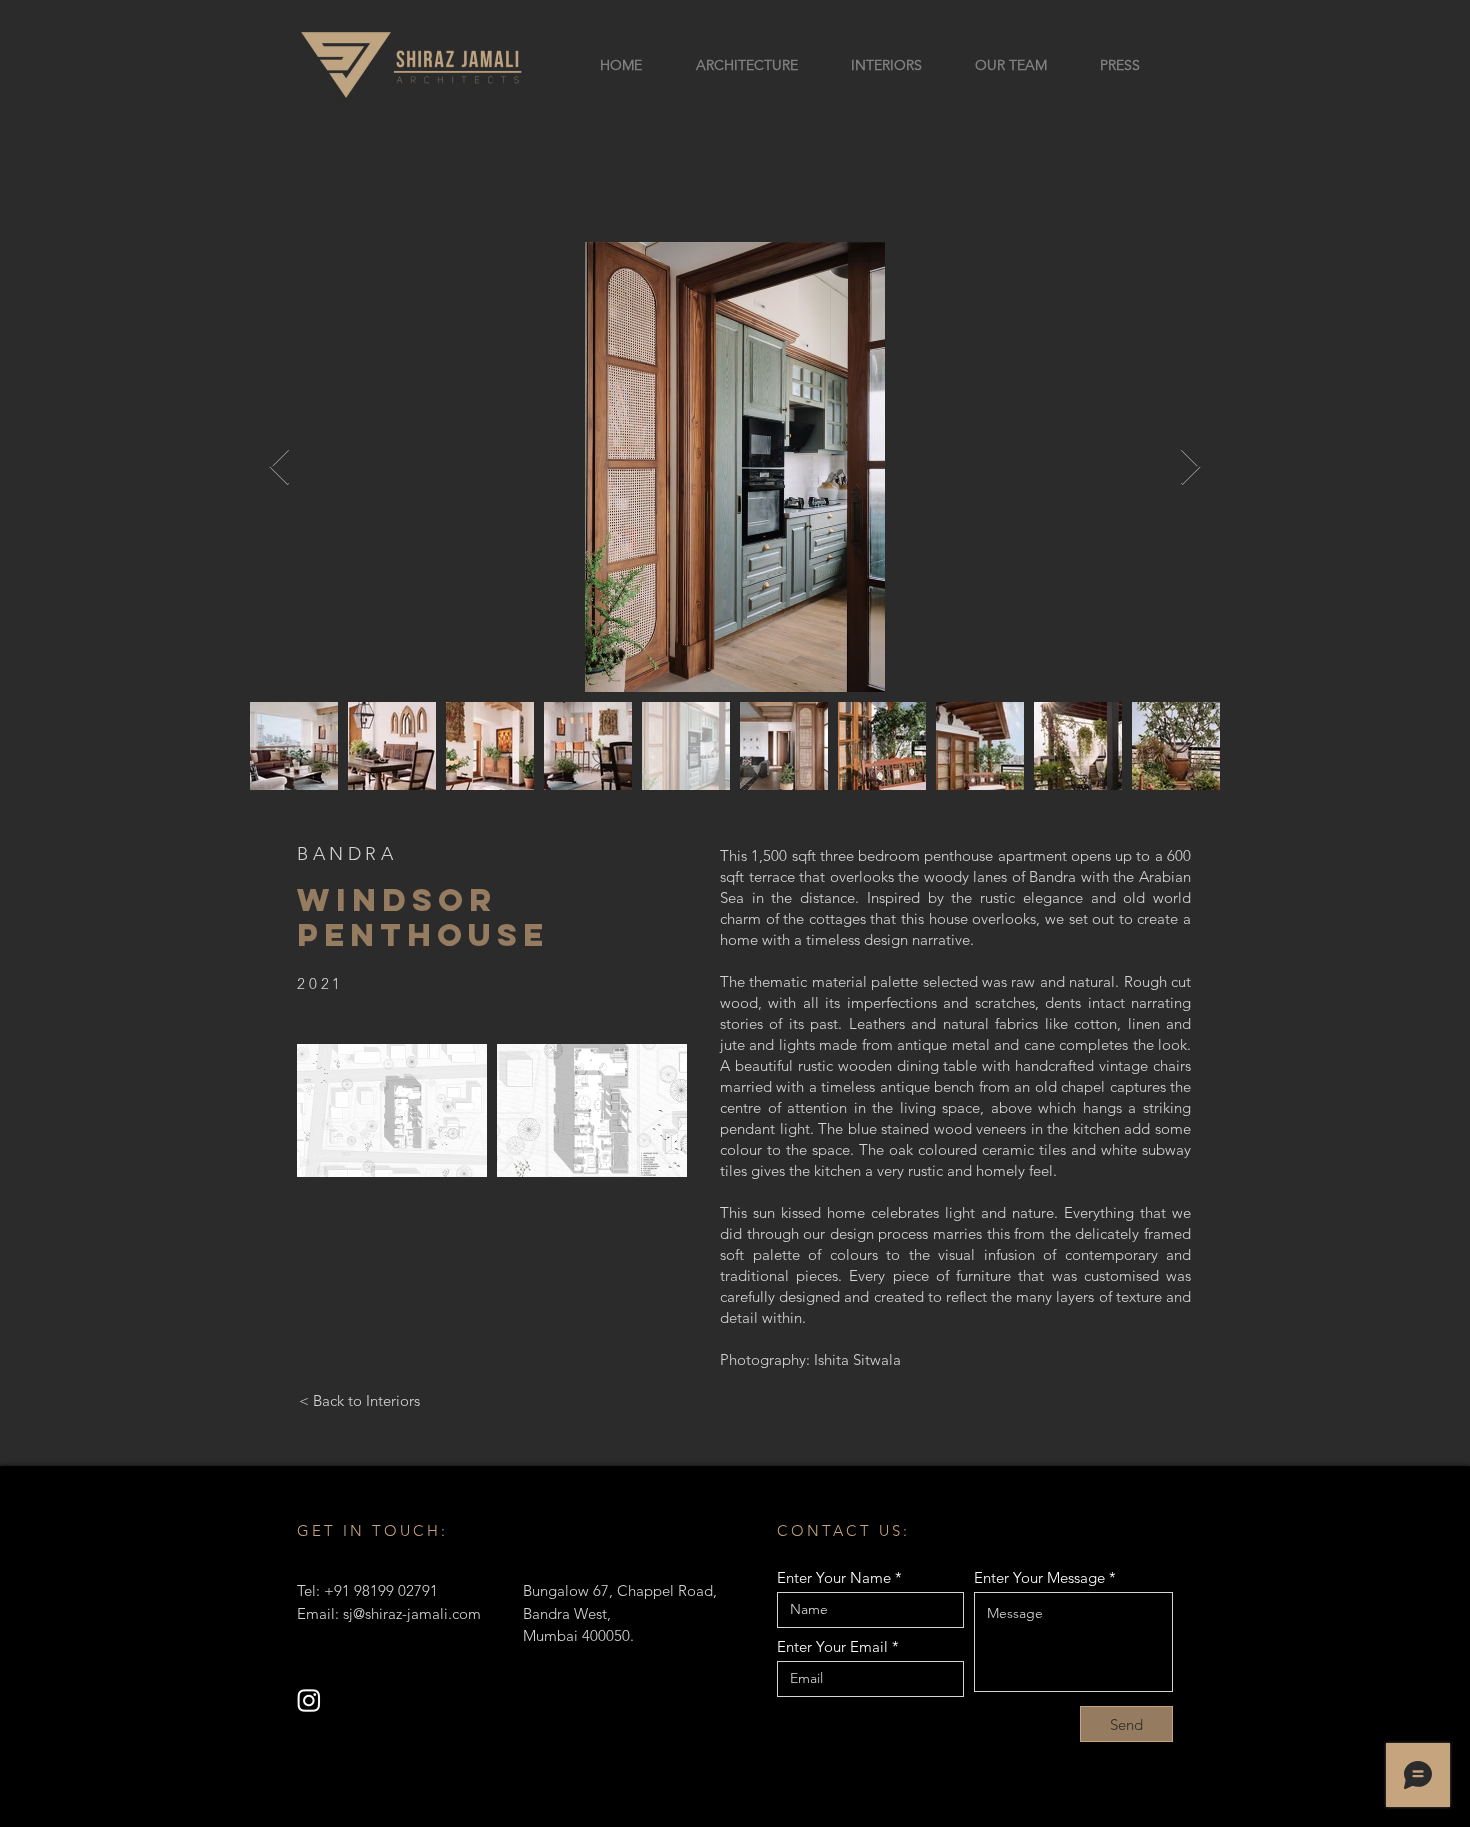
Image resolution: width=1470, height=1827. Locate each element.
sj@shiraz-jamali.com (412, 1613)
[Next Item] (1190, 467)
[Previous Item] (279, 467)
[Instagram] (309, 1700)
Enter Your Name (834, 1577)
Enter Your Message (1039, 1577)
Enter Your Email (832, 1646)
